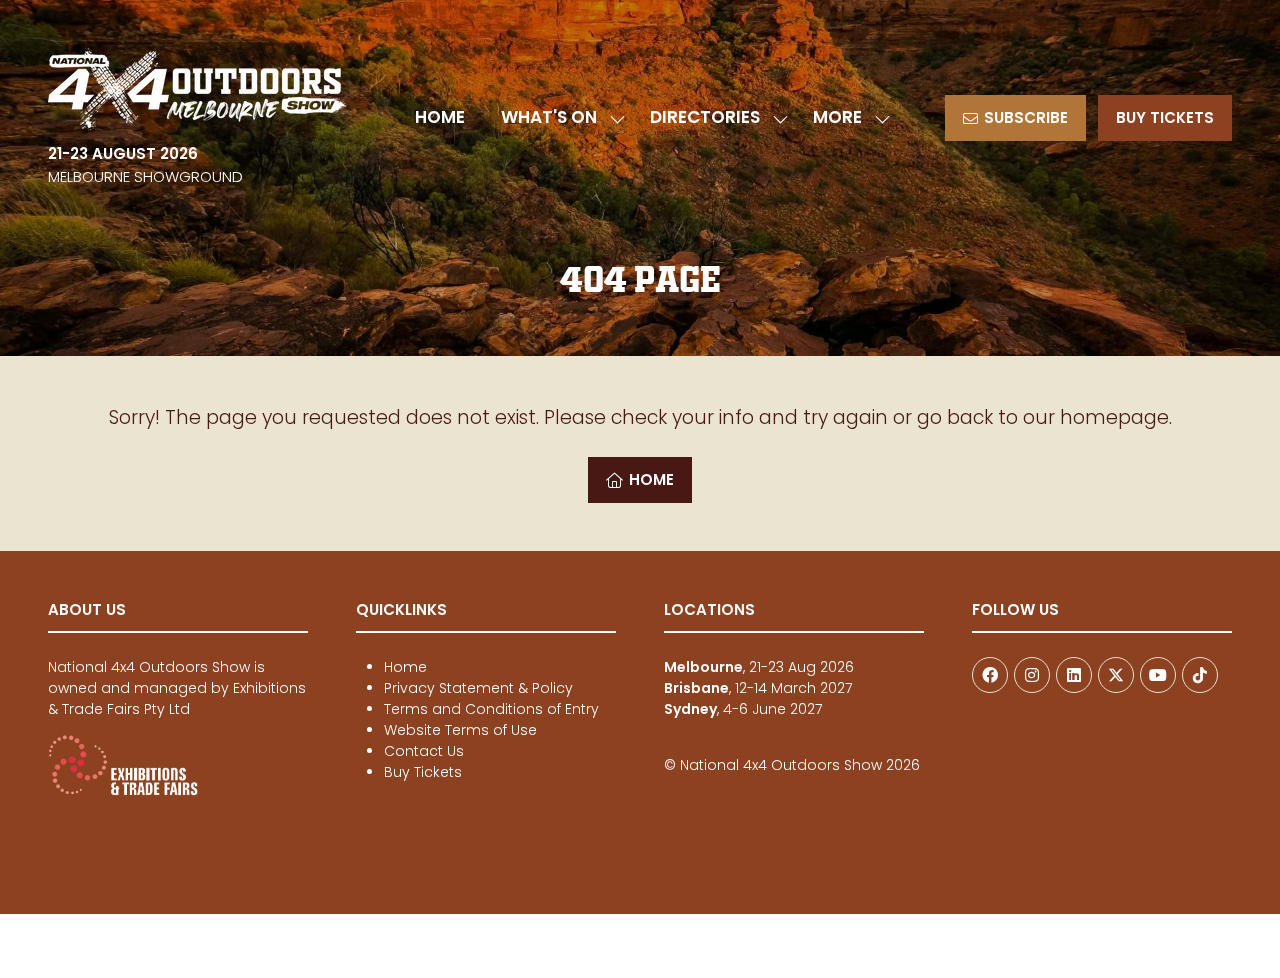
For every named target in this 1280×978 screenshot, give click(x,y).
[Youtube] (1158, 675)
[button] (846, 118)
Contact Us (424, 751)
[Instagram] (1032, 675)
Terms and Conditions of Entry (491, 709)
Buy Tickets (423, 772)
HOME (440, 117)
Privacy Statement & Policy (478, 688)
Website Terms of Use (460, 730)
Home (405, 667)
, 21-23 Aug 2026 (759, 667)
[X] (1116, 675)
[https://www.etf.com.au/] (123, 791)
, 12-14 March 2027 (758, 688)
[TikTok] (1200, 675)
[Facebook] (990, 675)
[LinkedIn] (1074, 675)
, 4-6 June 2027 (743, 709)
